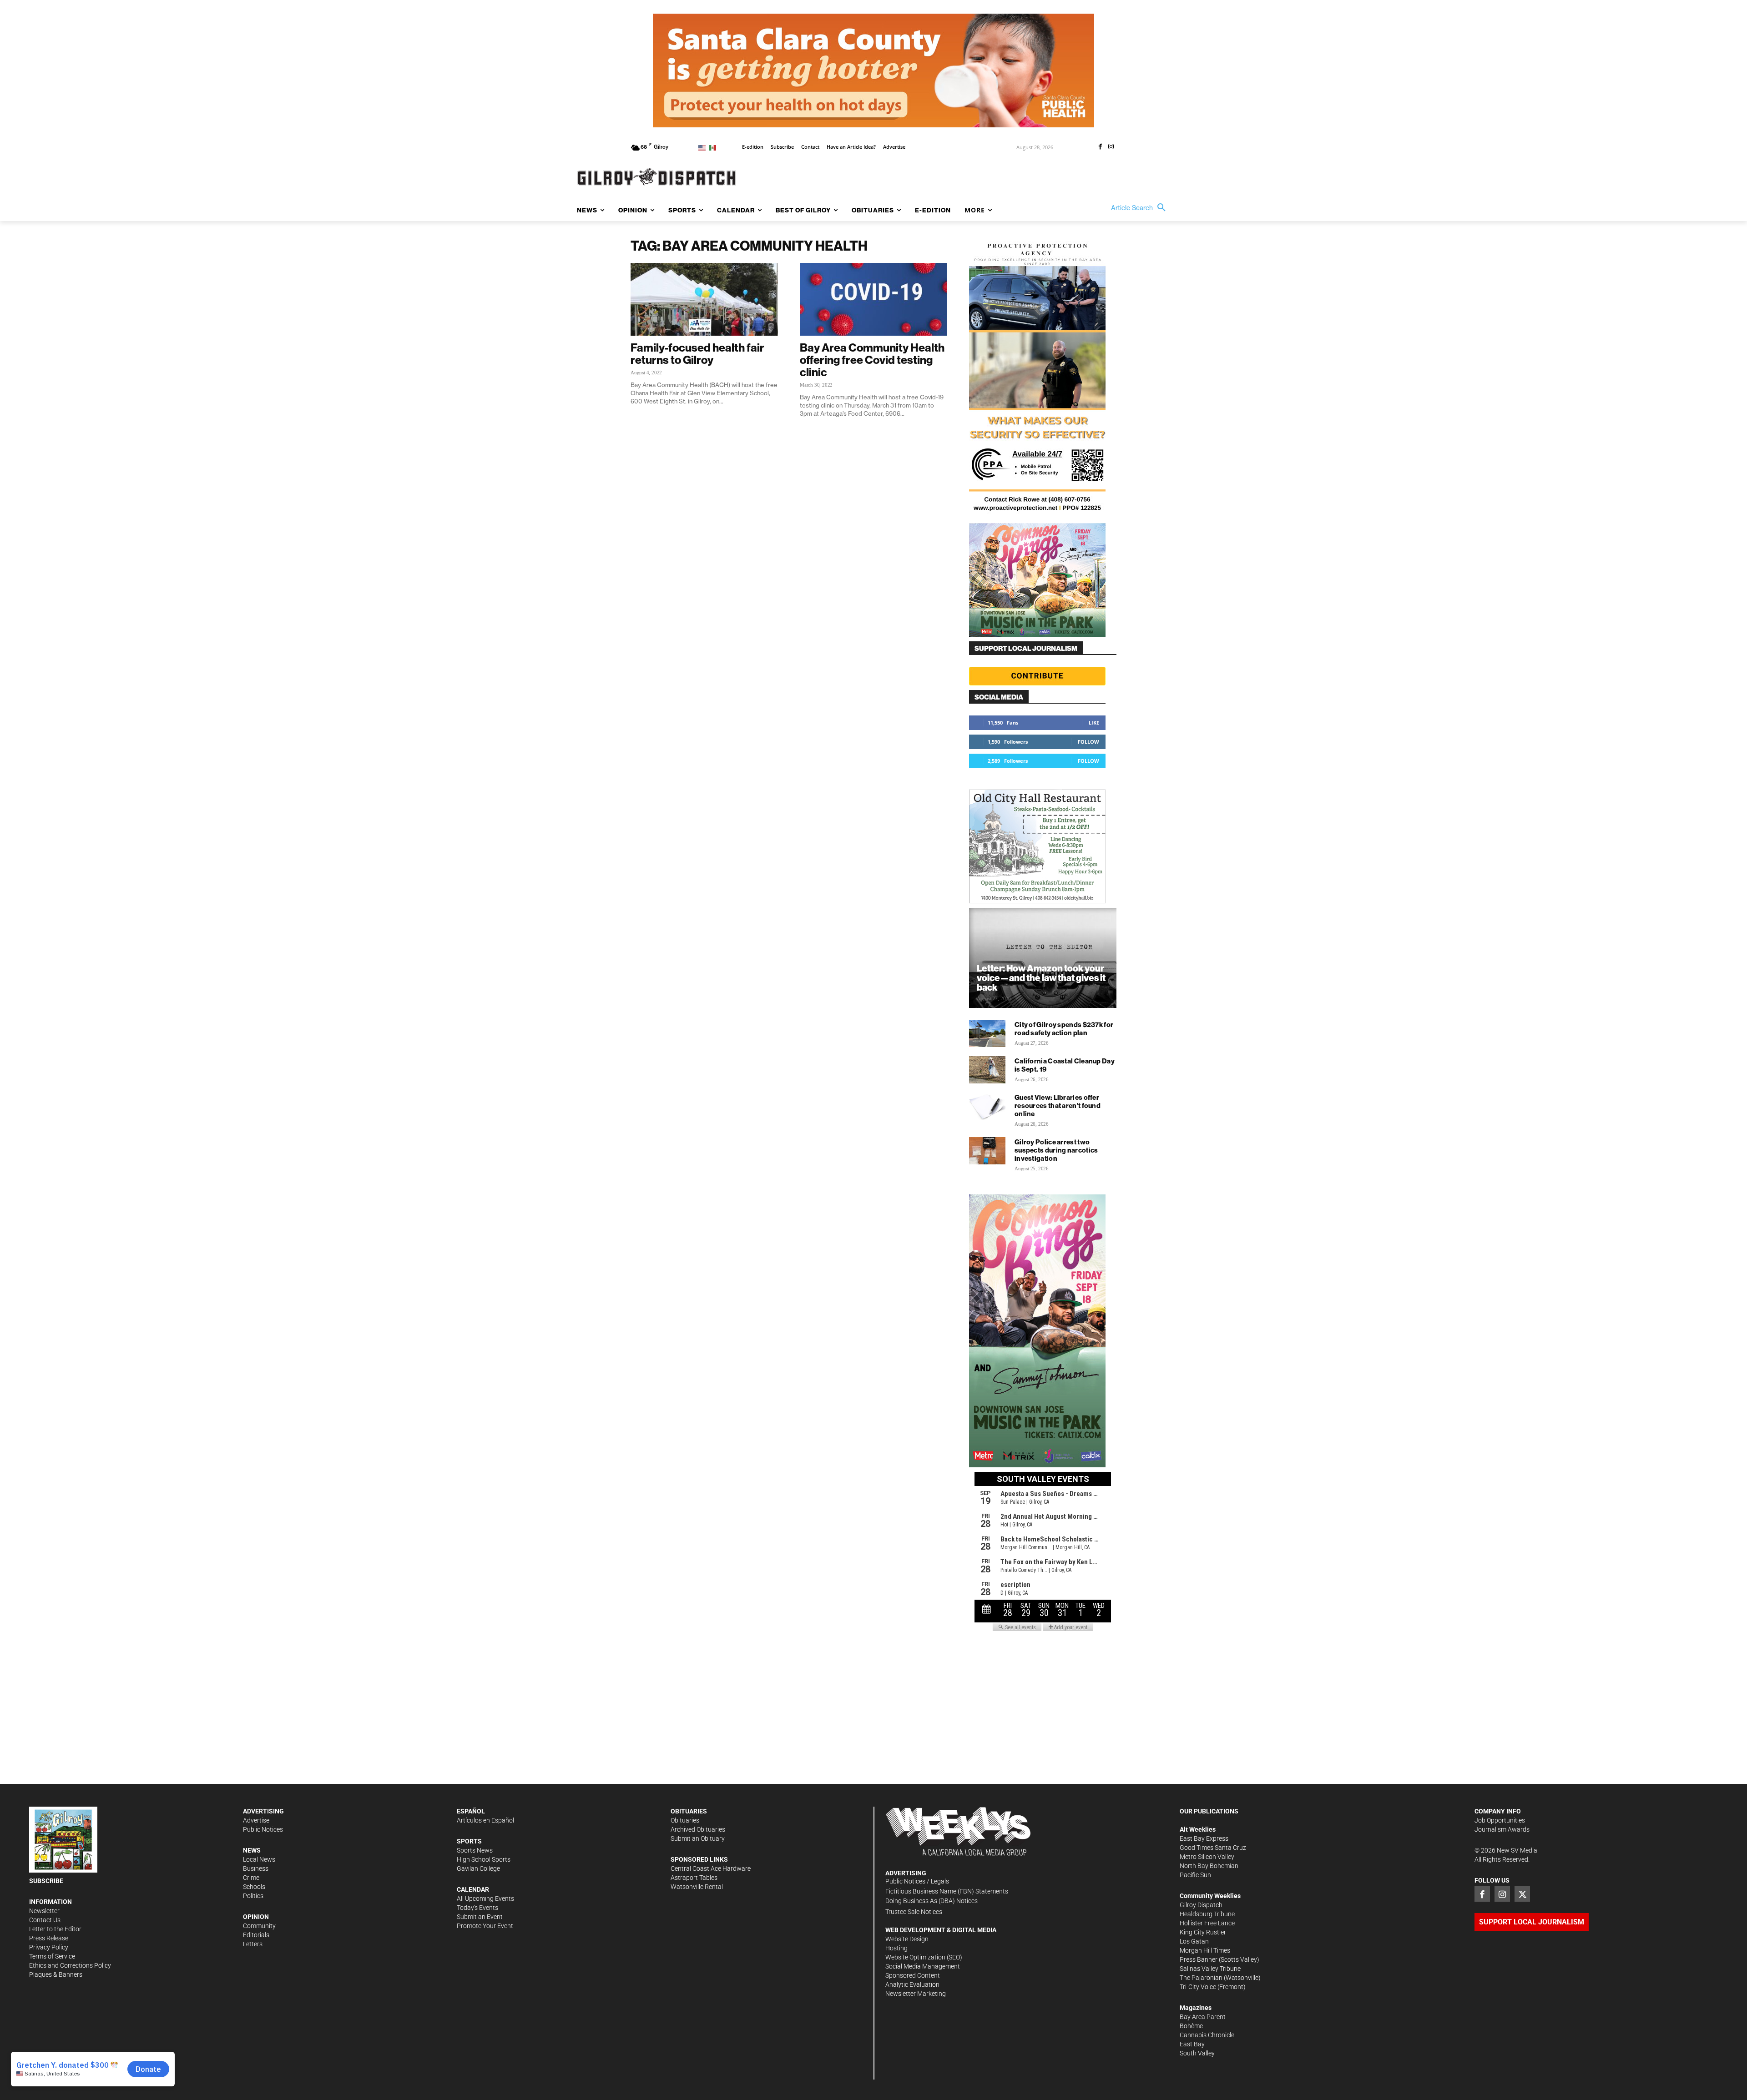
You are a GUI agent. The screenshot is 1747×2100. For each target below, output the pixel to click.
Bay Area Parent (1203, 2017)
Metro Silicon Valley (1207, 1857)
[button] (1141, 208)
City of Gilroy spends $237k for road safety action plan (1064, 1029)
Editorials (256, 1935)
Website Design (907, 1939)
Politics (253, 1896)
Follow (1088, 742)
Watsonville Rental (697, 1887)
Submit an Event (480, 1917)
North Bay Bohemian (1209, 1866)
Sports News (475, 1850)
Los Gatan (1194, 1941)
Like (1094, 723)
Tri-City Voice (1198, 1987)
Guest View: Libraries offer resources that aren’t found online (1058, 1105)
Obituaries (685, 1820)
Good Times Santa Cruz (1213, 1848)
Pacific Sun (1195, 1875)
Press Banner (1199, 1959)
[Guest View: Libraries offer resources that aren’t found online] (987, 1106)
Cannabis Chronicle (1207, 2035)
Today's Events (477, 1908)
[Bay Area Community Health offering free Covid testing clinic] (873, 299)
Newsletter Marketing (916, 1994)
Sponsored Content (913, 1975)
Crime (251, 1878)
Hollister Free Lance (1207, 1923)
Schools (254, 1887)
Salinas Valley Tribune (1210, 1969)
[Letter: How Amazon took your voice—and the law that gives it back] (1043, 958)
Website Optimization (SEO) (924, 1957)
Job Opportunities (1500, 1820)
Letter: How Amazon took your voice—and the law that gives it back (1041, 978)
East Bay (1192, 2044)
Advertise (256, 1820)
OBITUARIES (689, 1811)
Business (256, 1868)
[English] (704, 147)
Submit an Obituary (698, 1838)
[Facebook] (1100, 147)
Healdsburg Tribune (1207, 1914)
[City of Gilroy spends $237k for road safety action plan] (987, 1033)
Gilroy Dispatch (1201, 1905)
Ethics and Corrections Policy (70, 1965)
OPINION (256, 1917)
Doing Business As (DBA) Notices (932, 1901)
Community (259, 1926)
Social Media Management (923, 1966)
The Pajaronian (1201, 1978)
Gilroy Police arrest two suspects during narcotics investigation (1056, 1150)
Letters (253, 1944)
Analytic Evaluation (912, 1984)
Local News (259, 1859)
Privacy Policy (49, 1947)
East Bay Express (1204, 1838)
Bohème (1191, 2026)
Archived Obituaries (698, 1829)
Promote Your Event (485, 1926)
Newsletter (44, 1911)
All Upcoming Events (485, 1899)
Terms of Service (52, 1956)
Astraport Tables (694, 1878)
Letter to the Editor (55, 1929)
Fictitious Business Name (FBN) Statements (947, 1891)
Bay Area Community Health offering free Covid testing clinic (872, 360)
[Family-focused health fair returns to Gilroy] (704, 299)
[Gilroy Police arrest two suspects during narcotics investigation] (987, 1151)
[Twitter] (1522, 1894)
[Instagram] (1111, 147)
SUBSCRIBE (46, 1881)
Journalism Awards (1502, 1829)
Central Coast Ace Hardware (711, 1868)
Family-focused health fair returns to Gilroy (697, 354)
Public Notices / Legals (917, 1881)
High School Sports (484, 1859)
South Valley (1197, 2053)
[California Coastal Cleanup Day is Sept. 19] (987, 1070)
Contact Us (45, 1920)
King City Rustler (1203, 1932)
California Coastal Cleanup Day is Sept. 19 (1065, 1065)
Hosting (896, 1948)
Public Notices (263, 1829)
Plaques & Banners (56, 1974)
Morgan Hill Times (1205, 1950)
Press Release (49, 1938)
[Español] (714, 147)
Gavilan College (478, 1868)
